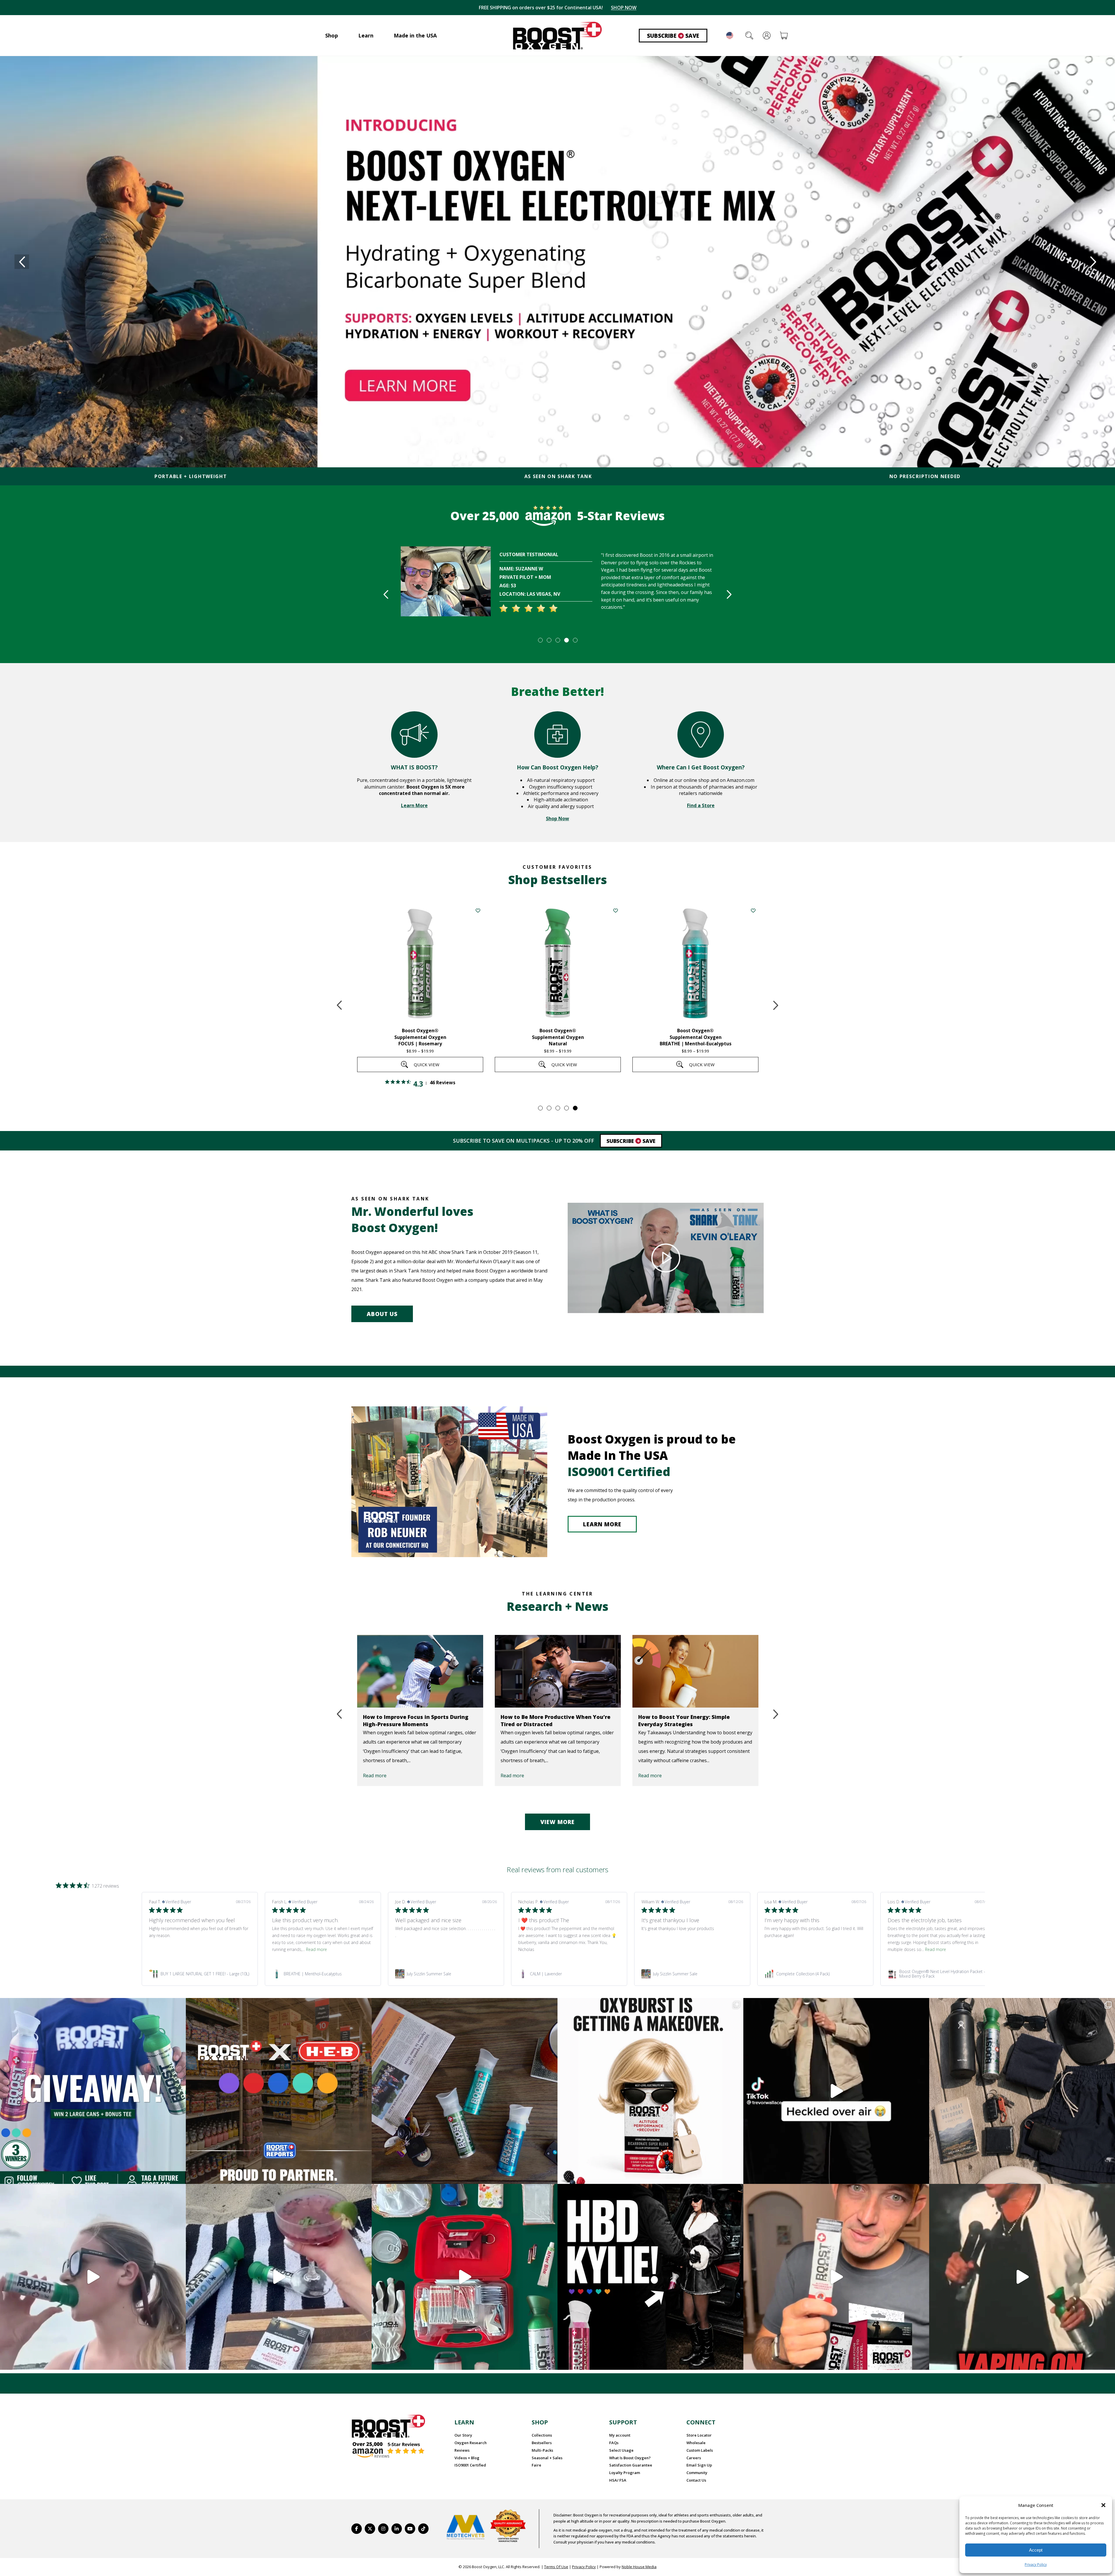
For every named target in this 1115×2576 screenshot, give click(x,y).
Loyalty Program (625, 2473)
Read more (375, 1776)
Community (697, 2473)
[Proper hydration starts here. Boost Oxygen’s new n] (836, 2277)
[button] (1103, 2505)
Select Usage (621, 2450)
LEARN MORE (602, 1524)
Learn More (414, 805)
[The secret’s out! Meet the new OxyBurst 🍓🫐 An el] (650, 2091)
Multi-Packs (542, 2450)
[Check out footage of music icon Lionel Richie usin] (1022, 2277)
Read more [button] (316, 1949)
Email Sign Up (699, 2465)
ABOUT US (382, 1314)
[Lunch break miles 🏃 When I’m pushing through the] (93, 2277)
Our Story (463, 2435)
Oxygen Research (471, 2443)
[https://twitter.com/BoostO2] (370, 2529)
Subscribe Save (673, 36)
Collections (542, 2435)
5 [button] (575, 640)
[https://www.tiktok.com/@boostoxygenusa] (423, 2529)
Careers (694, 2458)
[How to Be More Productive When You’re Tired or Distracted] (420, 1671)
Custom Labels (700, 2450)
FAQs (614, 2443)
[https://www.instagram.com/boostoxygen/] (383, 2529)
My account (620, 2435)
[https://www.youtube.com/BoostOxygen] (410, 2529)
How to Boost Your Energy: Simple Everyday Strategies (546, 1720)
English (730, 35)
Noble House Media (639, 2567)
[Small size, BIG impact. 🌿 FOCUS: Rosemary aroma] (465, 2091)
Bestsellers (542, 2443)
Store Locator (699, 2435)
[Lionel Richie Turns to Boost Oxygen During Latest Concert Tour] (695, 1671)
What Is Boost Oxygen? (630, 2458)
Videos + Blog (467, 2458)
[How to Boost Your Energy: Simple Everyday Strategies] (558, 1671)
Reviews (462, 2450)
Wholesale (696, 2443)
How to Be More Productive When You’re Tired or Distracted (418, 1720)
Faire (536, 2465)
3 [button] (557, 640)
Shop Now (557, 818)
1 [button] (540, 640)
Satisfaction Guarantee (631, 2465)
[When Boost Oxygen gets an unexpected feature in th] (836, 2091)
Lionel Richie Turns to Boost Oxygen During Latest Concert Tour (687, 1720)
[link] (200, 1974)
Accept (1036, 2550)
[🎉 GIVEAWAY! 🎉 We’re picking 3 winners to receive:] (93, 2091)
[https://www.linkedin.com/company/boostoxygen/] (397, 2529)
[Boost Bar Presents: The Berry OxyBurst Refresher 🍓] (279, 2277)
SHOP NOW (618, 8)
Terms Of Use (556, 2567)
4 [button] (566, 640)
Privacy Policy (1036, 2565)
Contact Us (696, 2480)
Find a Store (701, 805)
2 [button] (549, 640)
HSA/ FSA (618, 2480)
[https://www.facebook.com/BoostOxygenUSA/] (357, 2529)
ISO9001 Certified (470, 2465)
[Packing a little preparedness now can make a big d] (465, 2277)
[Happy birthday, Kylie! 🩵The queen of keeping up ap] (650, 2277)
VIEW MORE (557, 1822)
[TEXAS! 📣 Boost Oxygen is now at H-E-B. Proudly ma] (279, 2091)
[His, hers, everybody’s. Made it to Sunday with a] (1022, 2091)
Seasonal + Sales (547, 2458)
